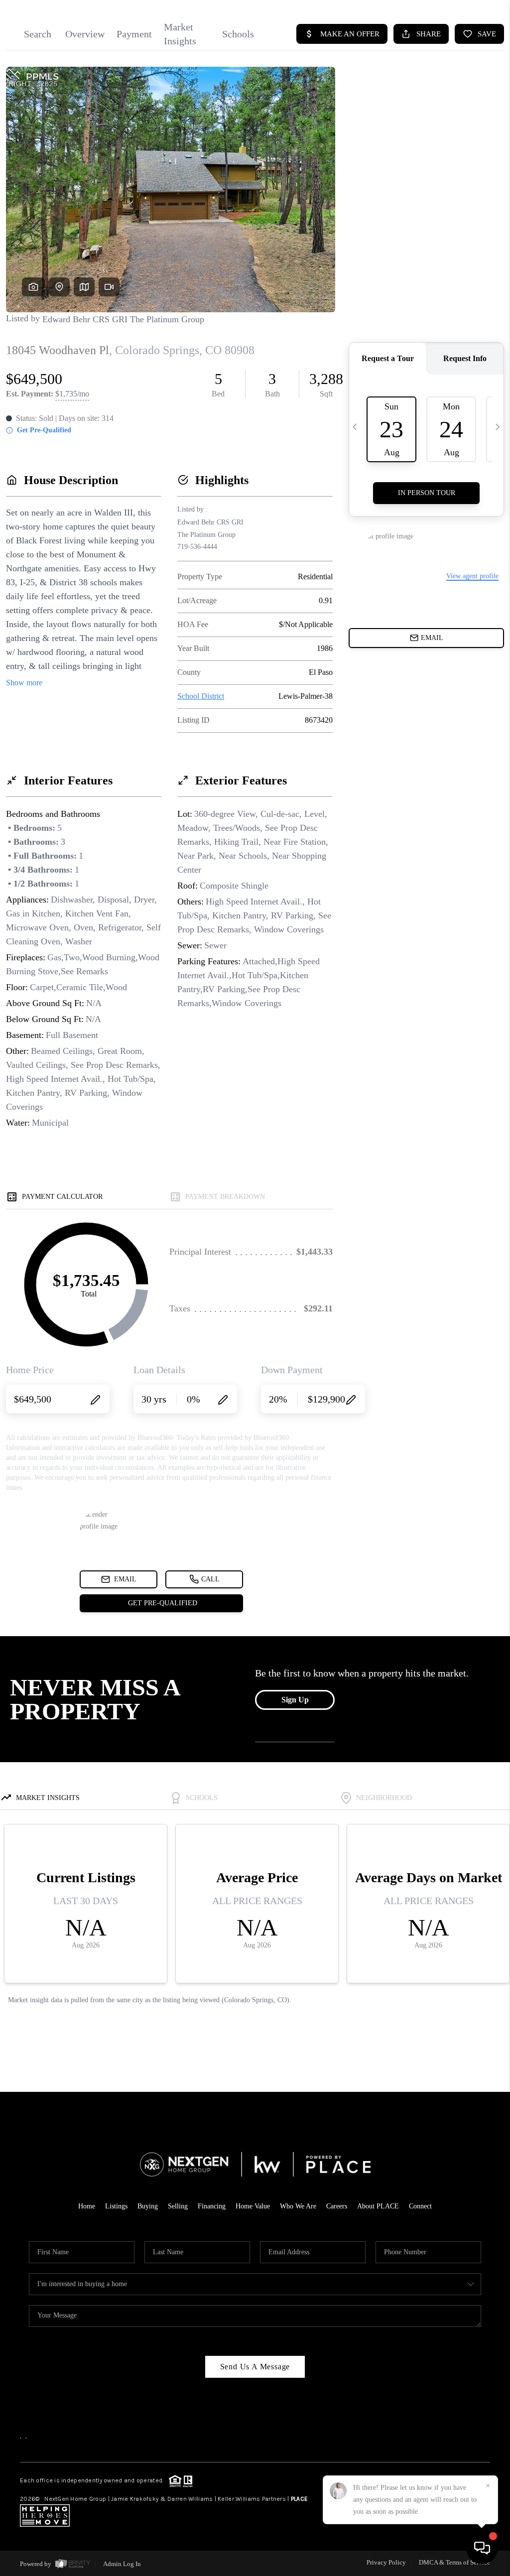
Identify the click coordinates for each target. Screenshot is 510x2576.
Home (87, 2206)
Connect (420, 2206)
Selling (178, 2206)
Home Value (253, 2206)
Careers (337, 2206)
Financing (212, 2206)
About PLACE (378, 2206)
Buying (148, 2206)
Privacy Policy (386, 2562)
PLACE (299, 2499)
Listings (116, 2206)
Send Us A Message (255, 2367)
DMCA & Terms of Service (454, 2562)
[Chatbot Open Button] (482, 2548)
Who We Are (298, 2206)
